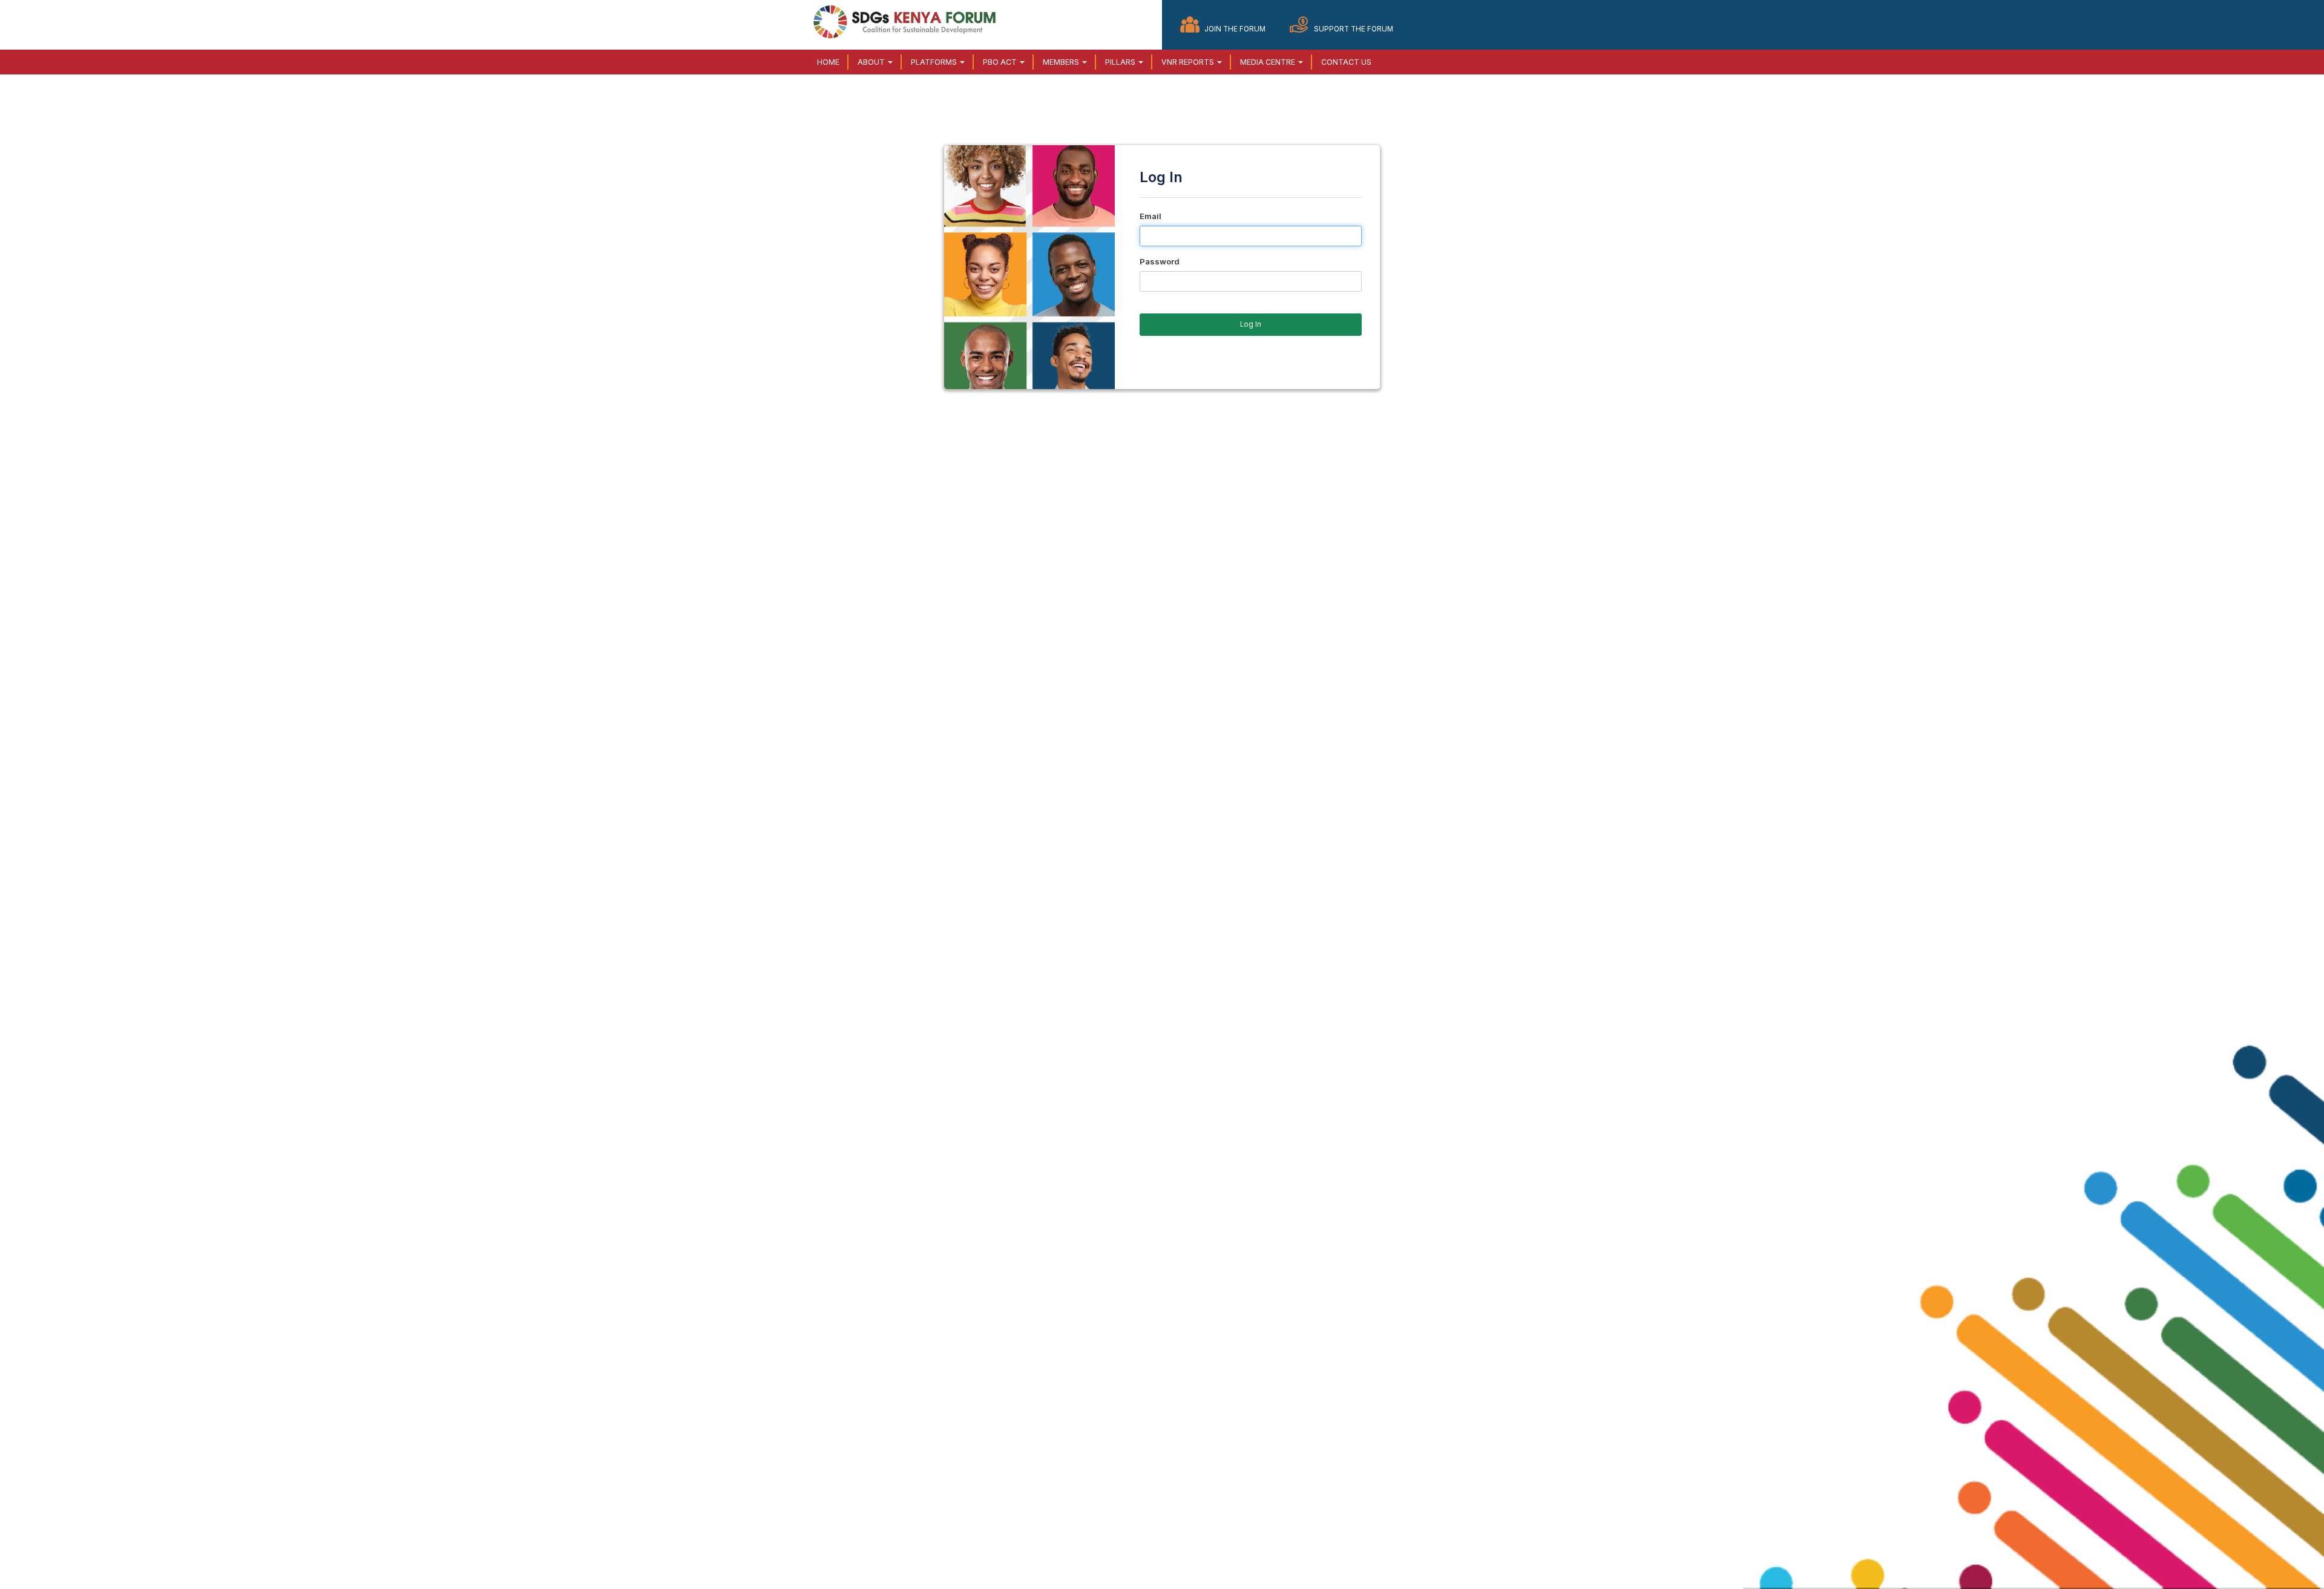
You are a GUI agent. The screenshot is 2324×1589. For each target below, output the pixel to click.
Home (828, 62)
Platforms (935, 62)
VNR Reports (1189, 62)
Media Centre (1269, 62)
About (872, 62)
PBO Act (1001, 62)
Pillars (1121, 62)
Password (1160, 261)
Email (1151, 216)
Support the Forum (1354, 29)
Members (1062, 62)
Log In (1251, 324)
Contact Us (1346, 62)
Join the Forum (1235, 29)
